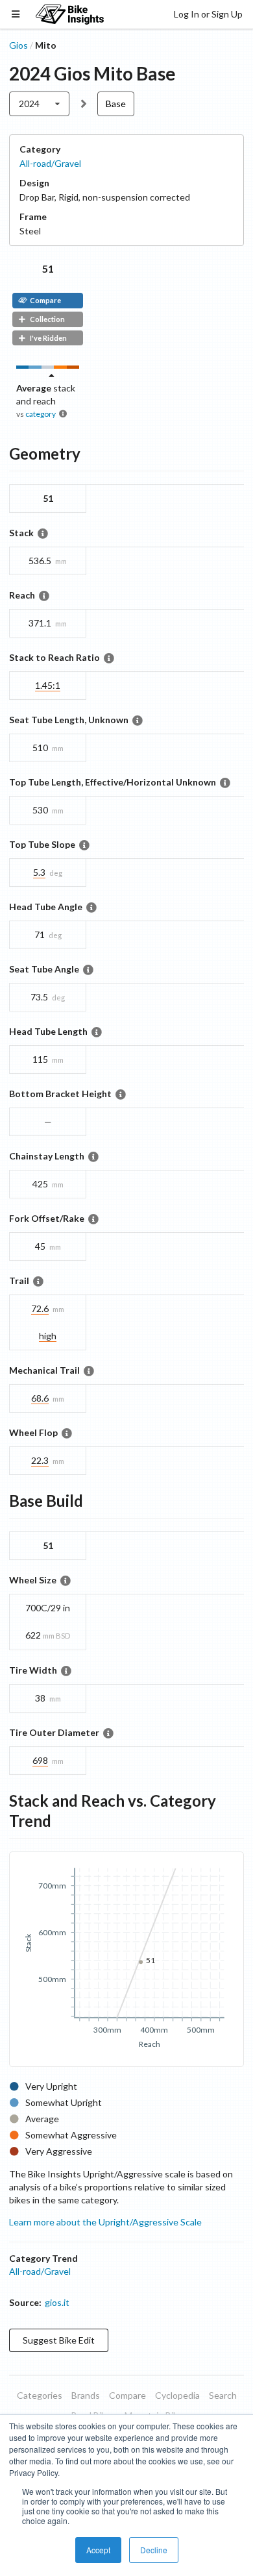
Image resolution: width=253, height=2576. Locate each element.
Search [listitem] (223, 2395)
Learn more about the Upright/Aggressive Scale (105, 2222)
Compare (45, 300)
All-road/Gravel (50, 163)
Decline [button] (154, 2550)
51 (48, 268)
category (41, 414)
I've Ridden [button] (48, 338)
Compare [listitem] (127, 2395)
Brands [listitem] (86, 2395)
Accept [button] (98, 2550)
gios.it (57, 2302)
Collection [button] (47, 319)
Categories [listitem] (40, 2395)
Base (116, 104)
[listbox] (39, 104)
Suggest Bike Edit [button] (59, 2340)
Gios (18, 45)
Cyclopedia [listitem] (177, 2395)
